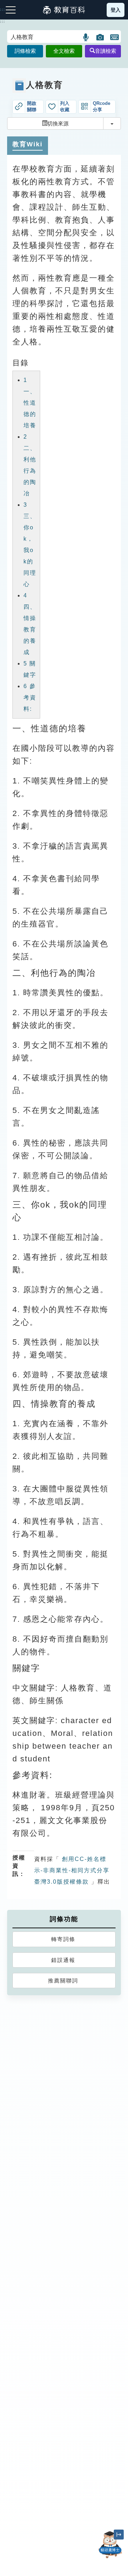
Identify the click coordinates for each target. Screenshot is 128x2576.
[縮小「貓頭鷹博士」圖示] (119, 2535)
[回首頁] (64, 10)
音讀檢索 (106, 51)
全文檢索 (64, 51)
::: (3, 22)
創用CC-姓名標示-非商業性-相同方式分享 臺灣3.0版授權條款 (72, 1870)
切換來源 (58, 123)
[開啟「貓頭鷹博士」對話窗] (110, 2545)
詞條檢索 (25, 51)
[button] (86, 37)
